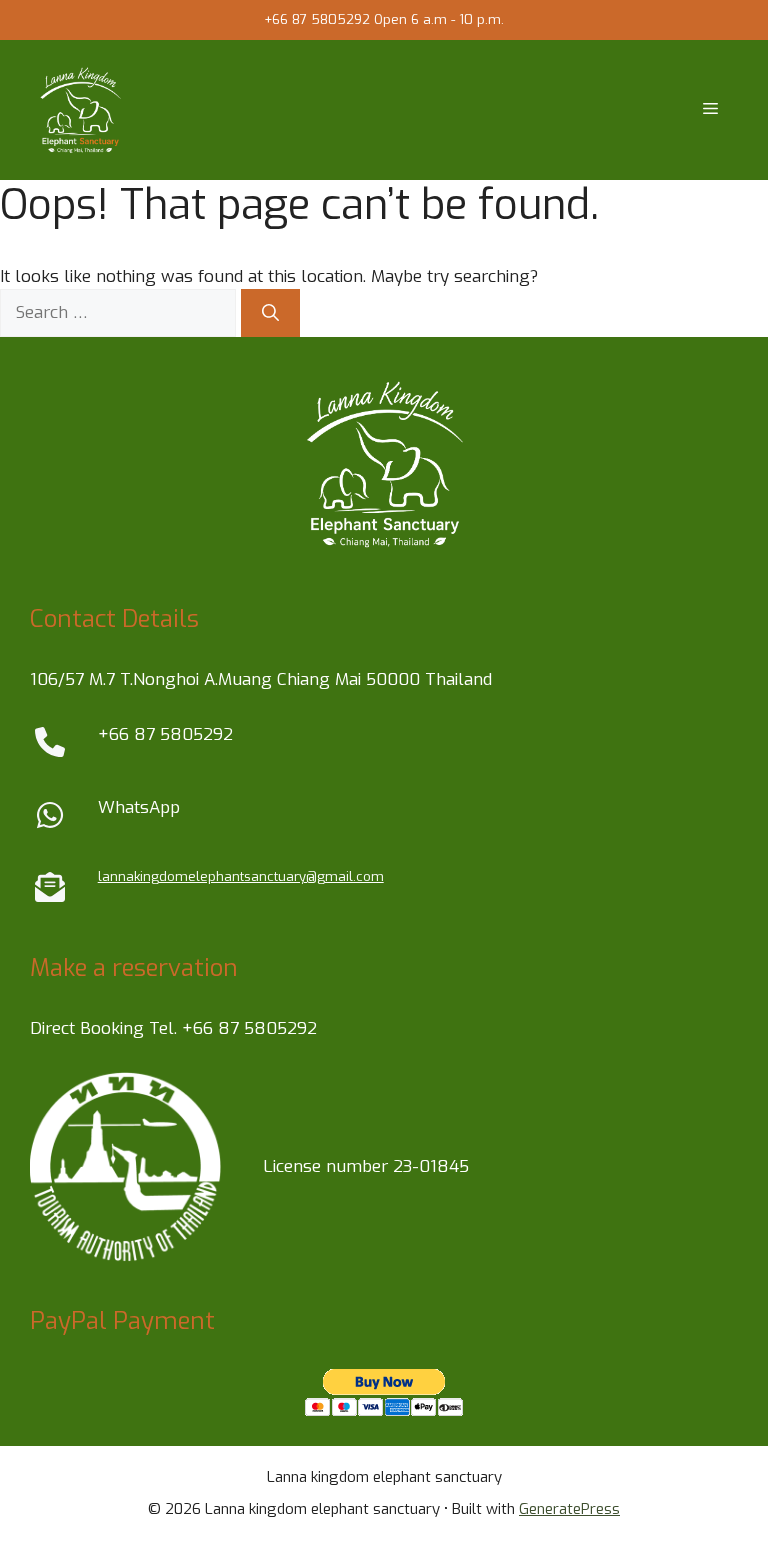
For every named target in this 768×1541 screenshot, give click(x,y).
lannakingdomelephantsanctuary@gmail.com (241, 876)
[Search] (270, 313)
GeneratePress (569, 1509)
